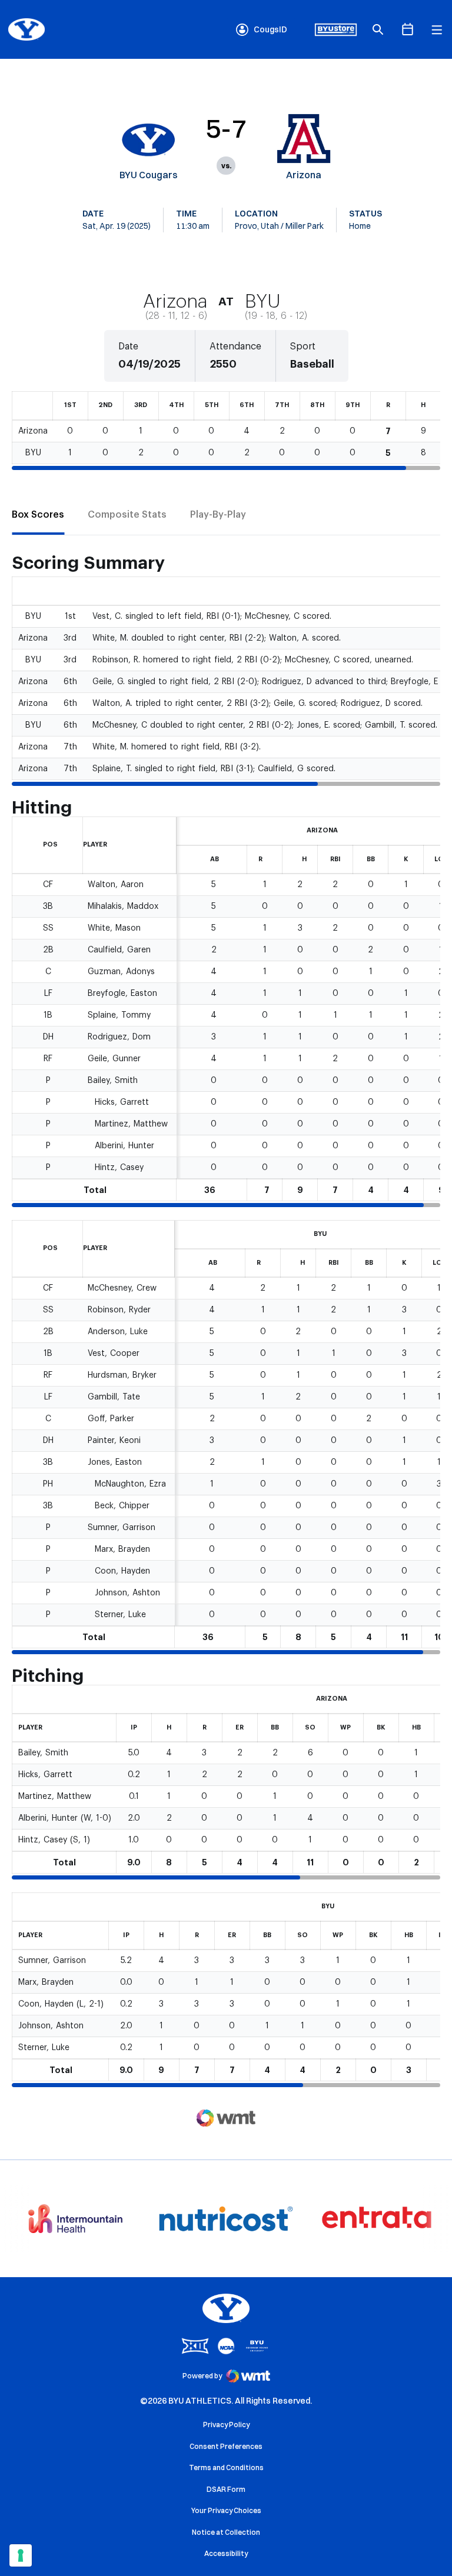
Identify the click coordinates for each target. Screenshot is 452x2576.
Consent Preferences (226, 2446)
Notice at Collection (226, 2532)
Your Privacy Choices (226, 2510)
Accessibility (226, 2553)
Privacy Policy (226, 2425)
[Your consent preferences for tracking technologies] (21, 2555)
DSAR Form (226, 2489)
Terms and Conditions (226, 2467)
